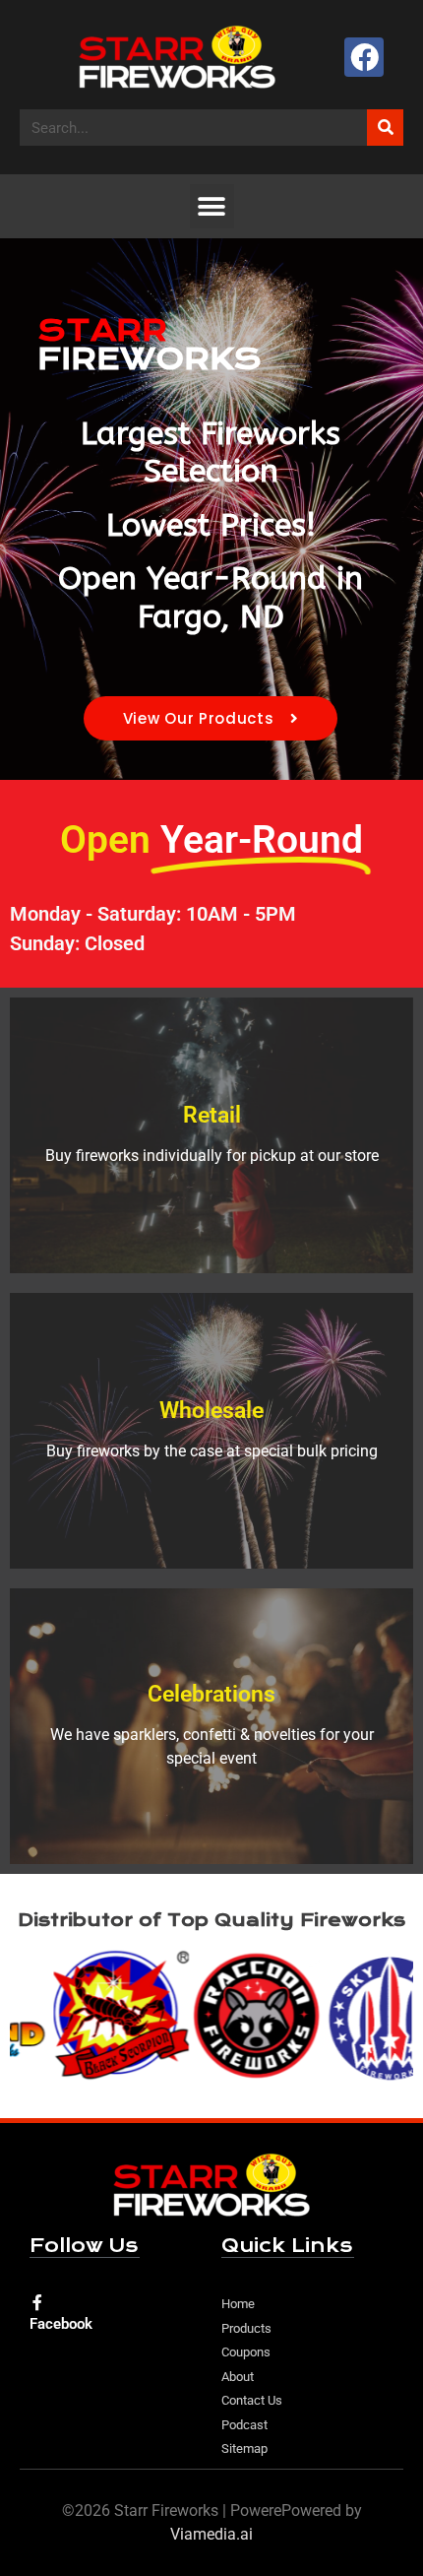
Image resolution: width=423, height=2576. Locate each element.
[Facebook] (364, 58)
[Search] (385, 128)
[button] (212, 206)
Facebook (61, 2324)
